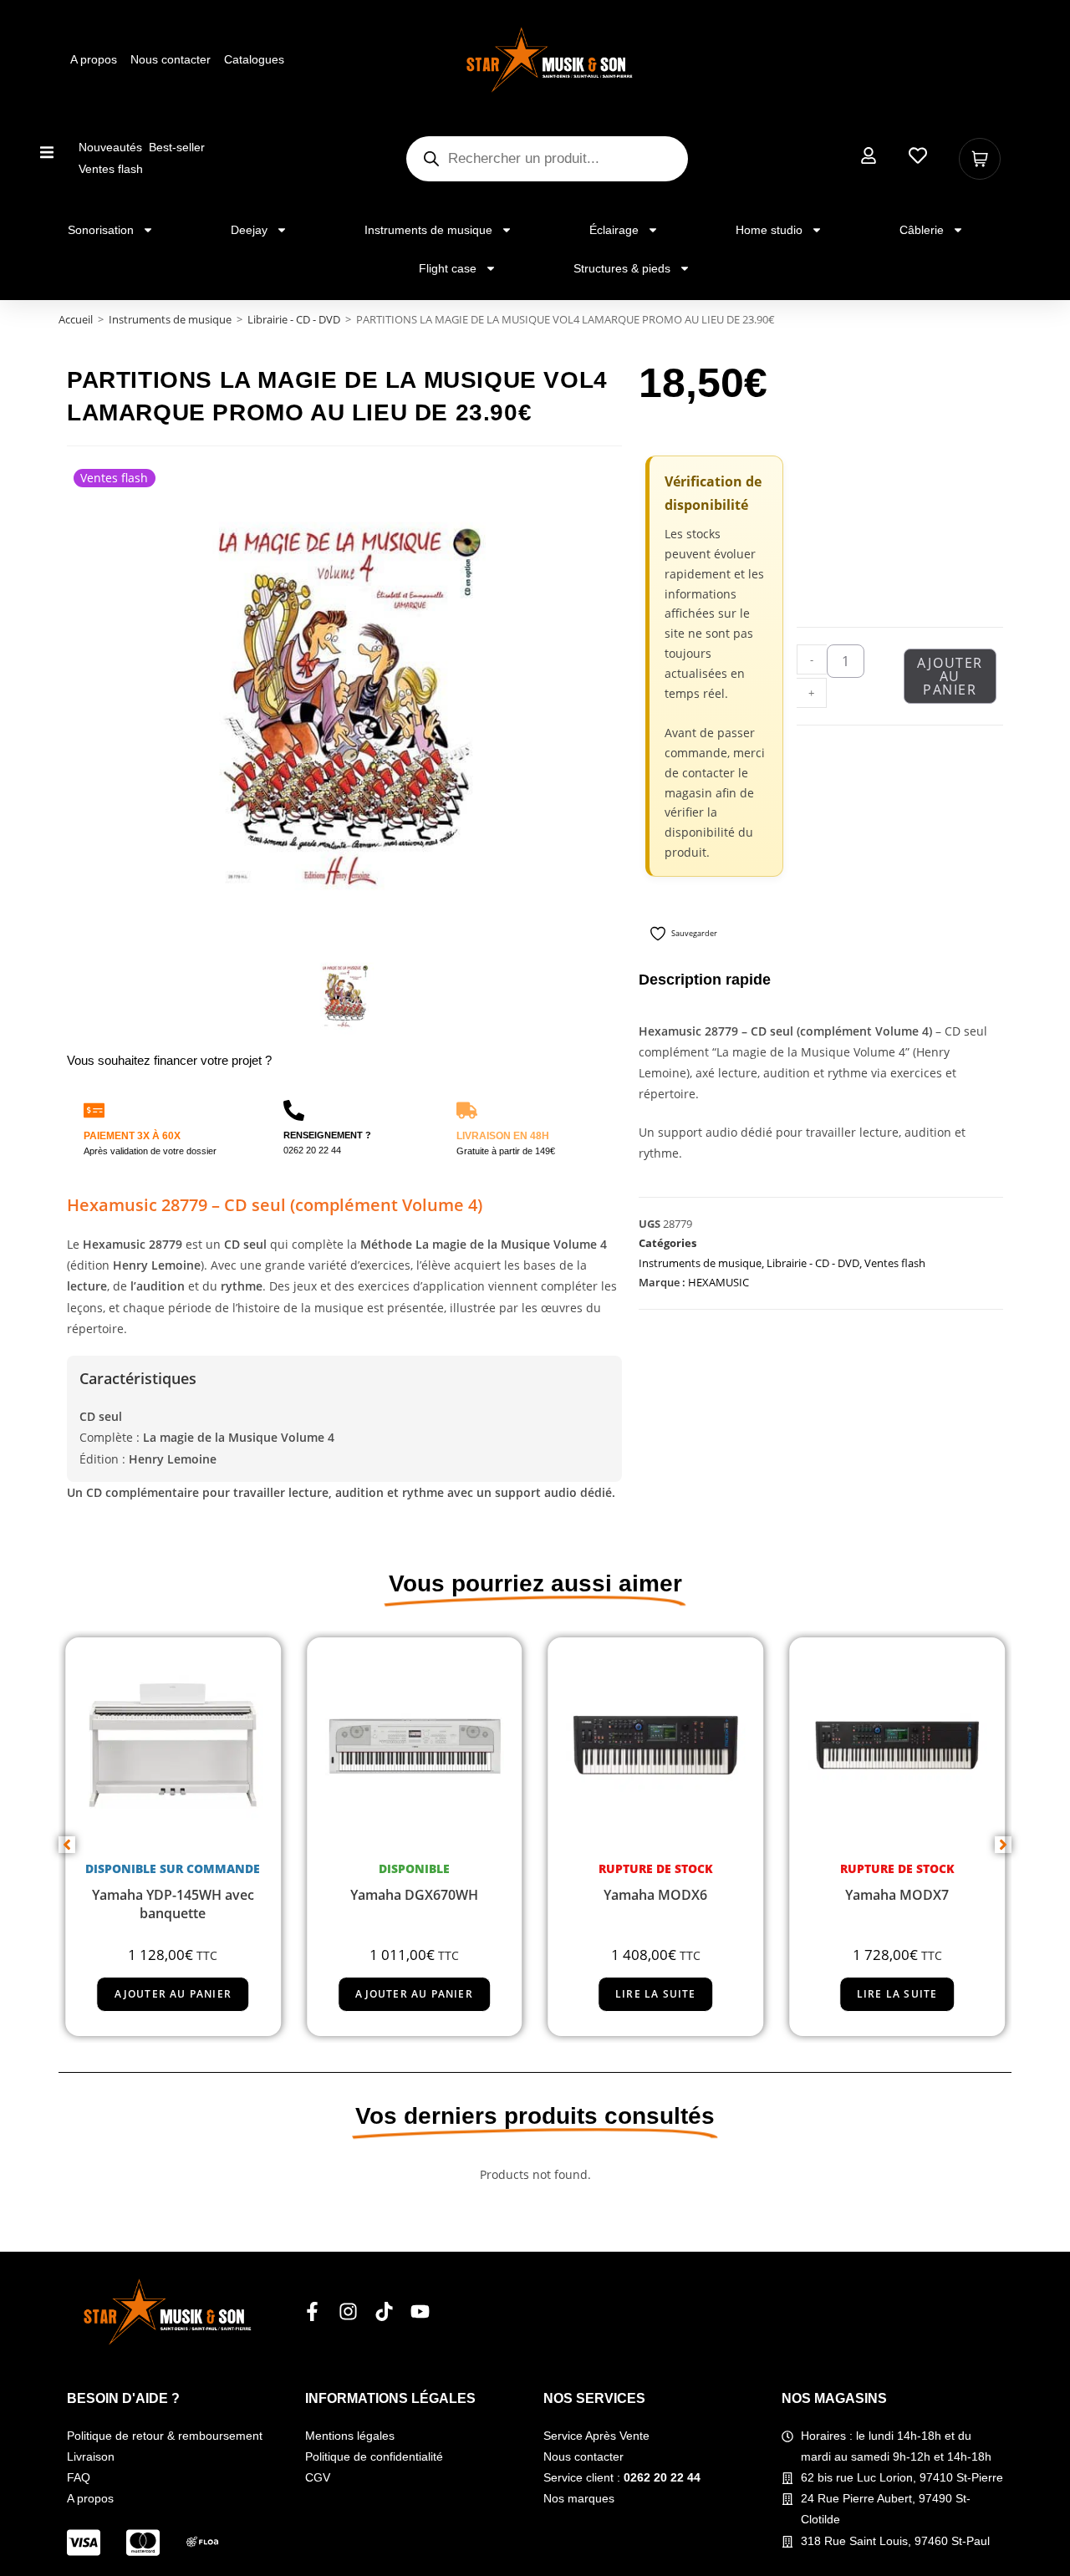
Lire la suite (656, 1994)
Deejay (249, 230)
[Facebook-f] (312, 2311)
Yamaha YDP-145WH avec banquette (173, 1904)
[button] (47, 152)
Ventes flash (895, 1263)
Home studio (769, 230)
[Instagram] (348, 2311)
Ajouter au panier (950, 676)
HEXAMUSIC (718, 1282)
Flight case (448, 268)
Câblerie (922, 230)
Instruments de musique (428, 230)
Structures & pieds (622, 268)
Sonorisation (101, 230)
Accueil (76, 319)
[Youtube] (420, 2311)
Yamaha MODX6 (655, 1895)
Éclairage (614, 230)
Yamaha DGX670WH (414, 1895)
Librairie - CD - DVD (294, 319)
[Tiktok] (384, 2311)
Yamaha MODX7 (897, 1895)
